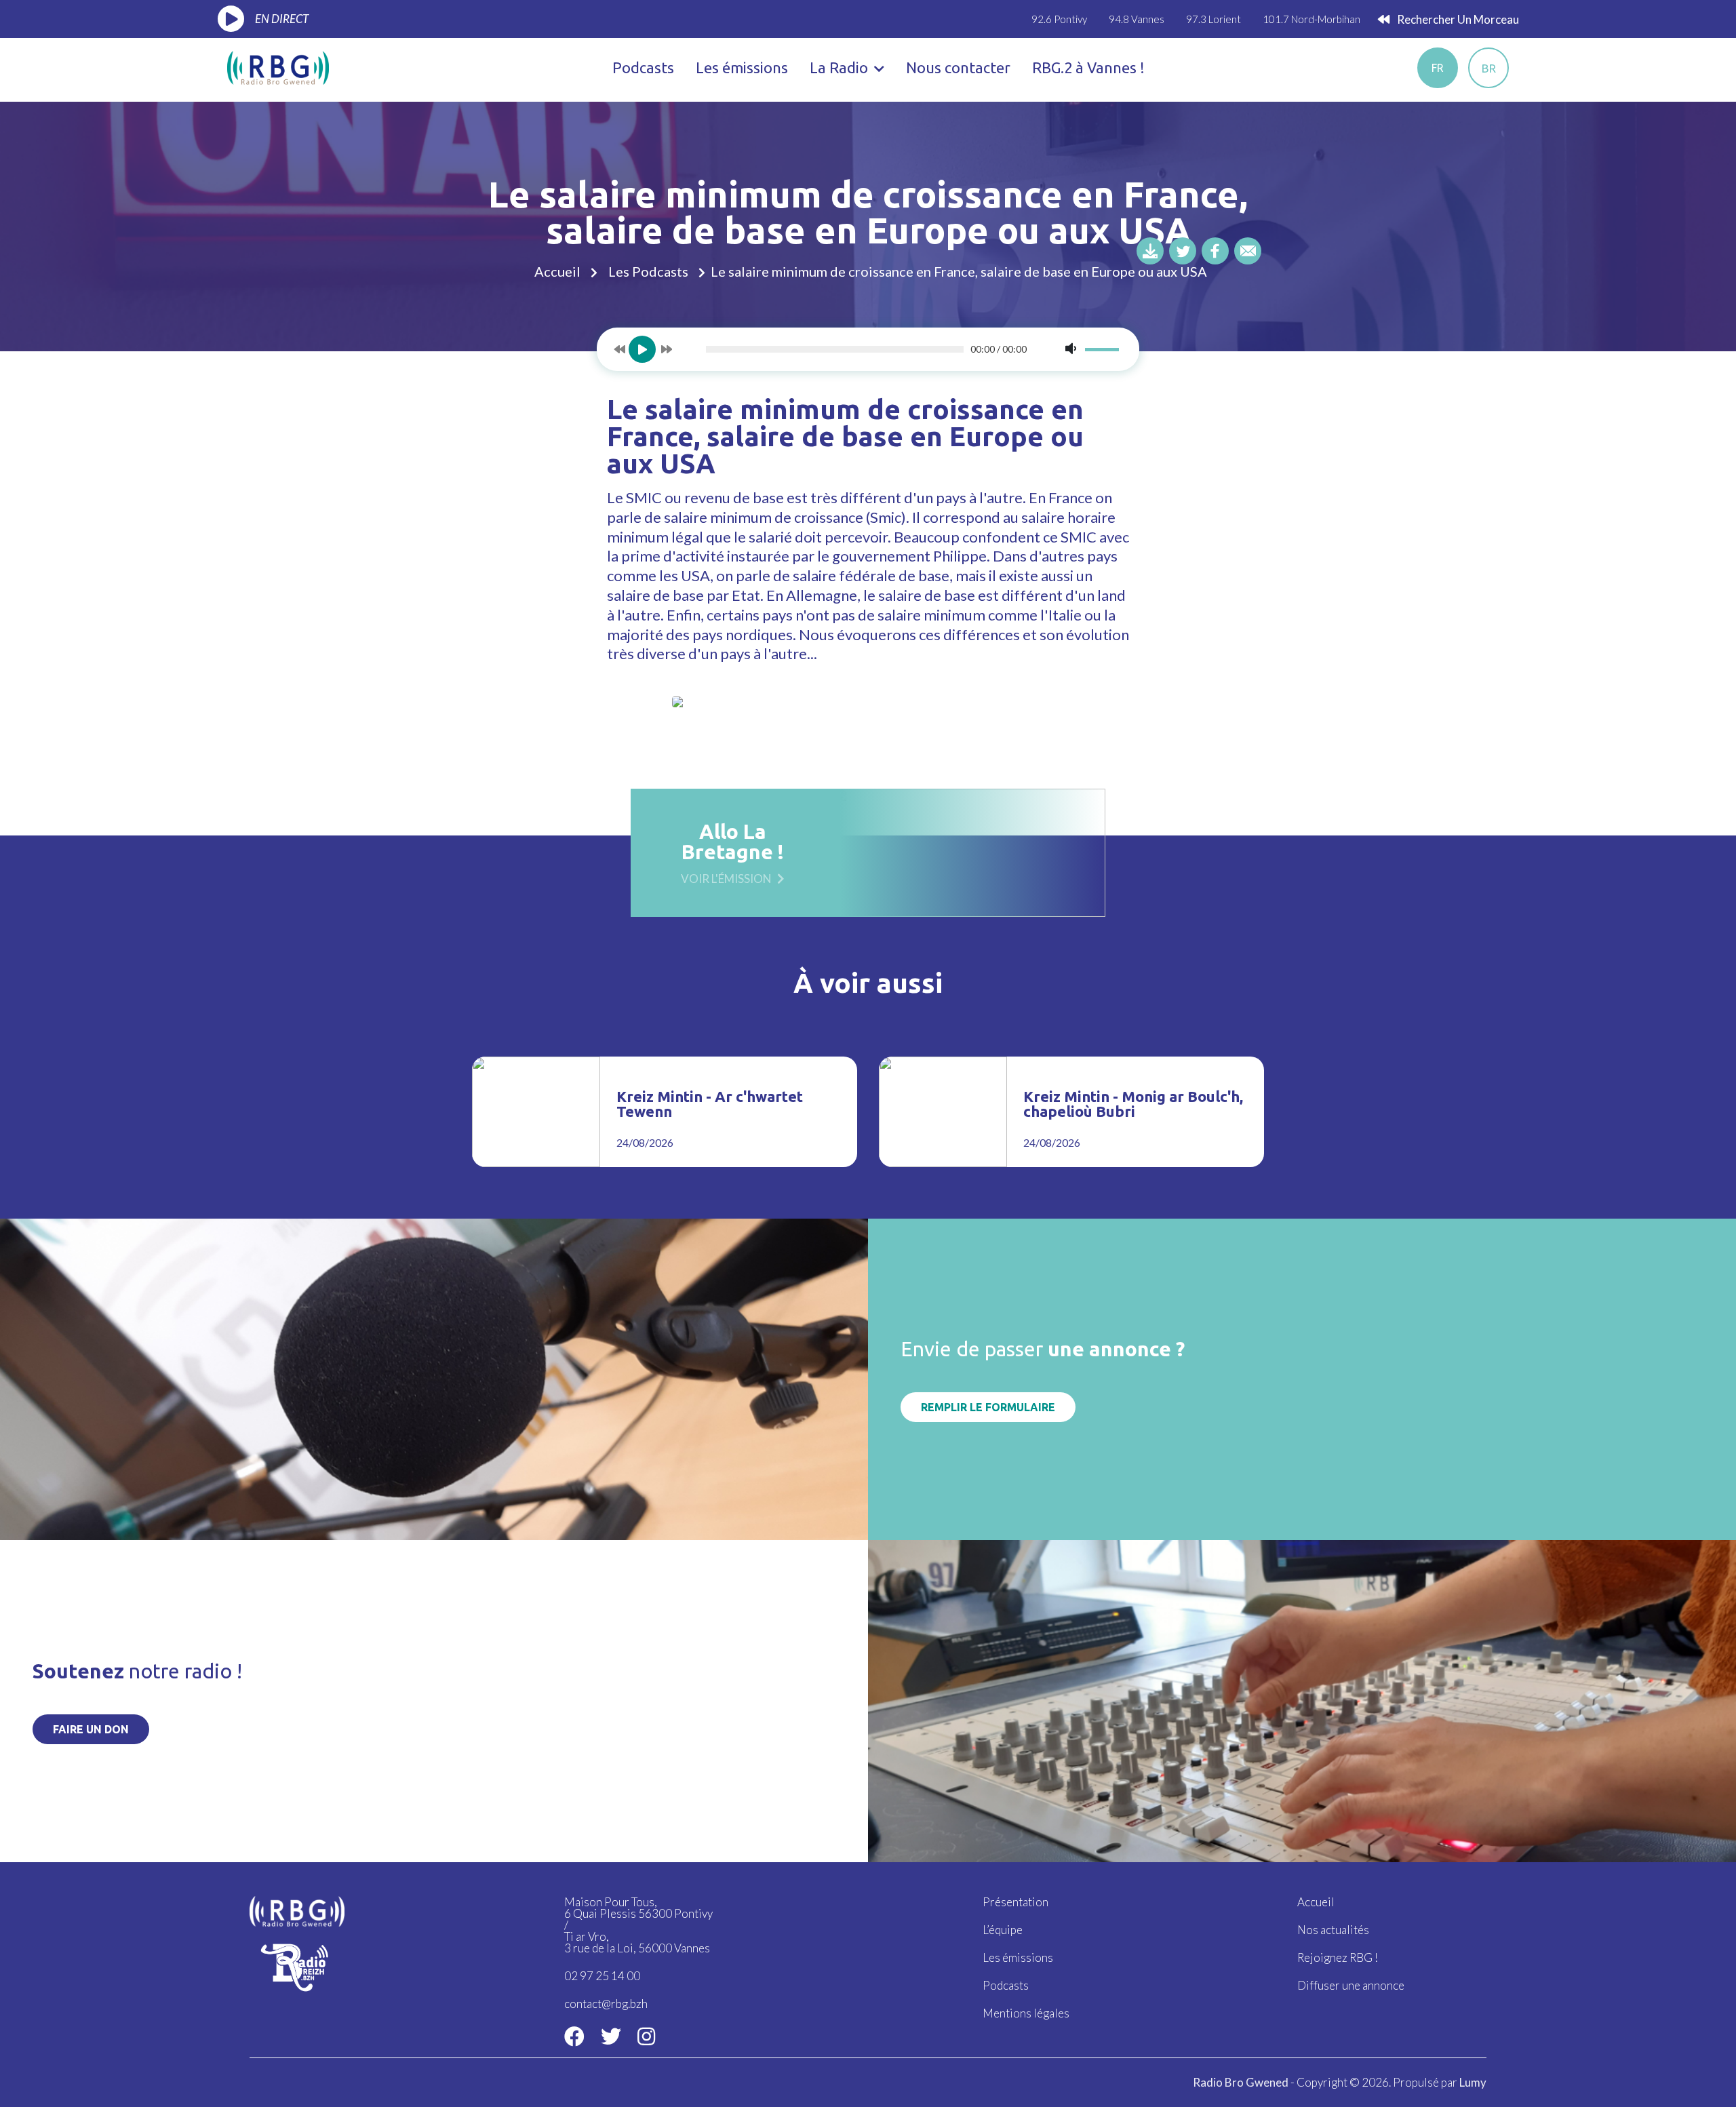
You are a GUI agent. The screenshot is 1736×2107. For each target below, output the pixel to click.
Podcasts (643, 67)
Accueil (557, 271)
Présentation (1015, 1902)
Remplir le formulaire (988, 1407)
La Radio (841, 67)
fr (1438, 68)
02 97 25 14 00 (602, 1976)
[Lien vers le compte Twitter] (611, 2036)
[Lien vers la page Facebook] (574, 2036)
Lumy (1473, 2082)
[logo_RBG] (278, 66)
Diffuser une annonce (1351, 1985)
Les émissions (742, 67)
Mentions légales (1026, 2013)
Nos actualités (1333, 1930)
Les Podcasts (648, 271)
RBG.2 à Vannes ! (1088, 67)
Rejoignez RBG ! (1338, 1957)
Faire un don (91, 1729)
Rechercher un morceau (1457, 19)
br (1489, 68)
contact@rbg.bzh (606, 2004)
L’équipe (1003, 1930)
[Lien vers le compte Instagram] (646, 2036)
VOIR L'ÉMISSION (726, 878)
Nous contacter (958, 67)
